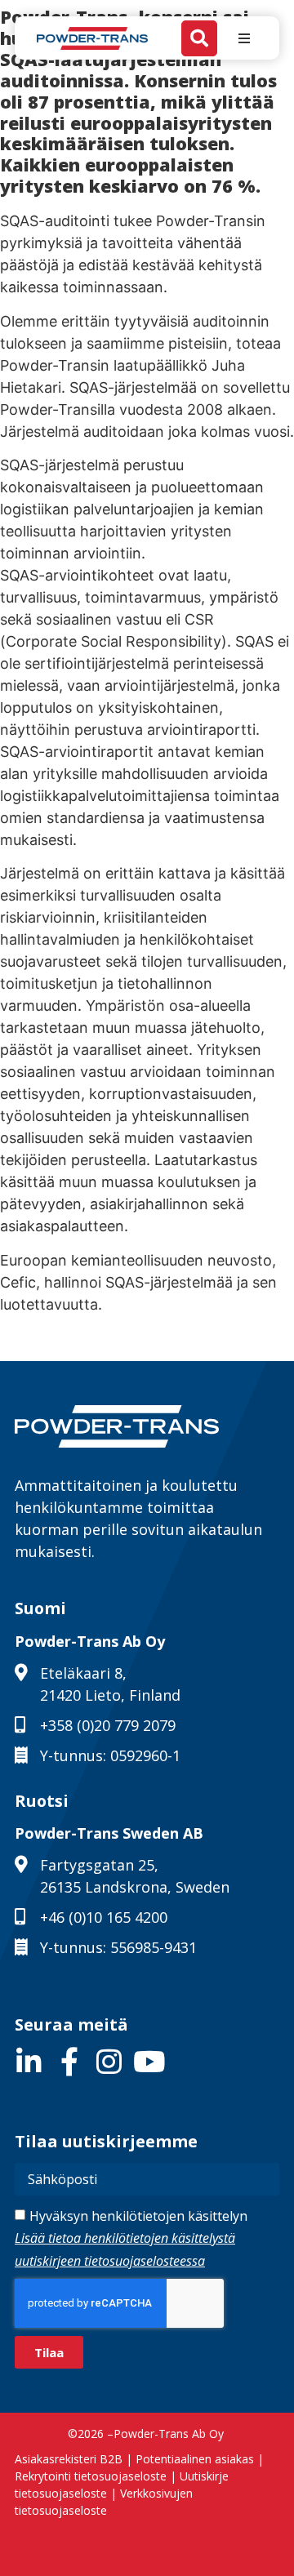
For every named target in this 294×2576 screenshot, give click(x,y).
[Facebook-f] (69, 2061)
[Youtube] (149, 2061)
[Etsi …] (199, 38)
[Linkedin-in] (29, 2061)
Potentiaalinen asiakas (195, 2459)
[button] (244, 38)
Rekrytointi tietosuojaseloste (91, 2476)
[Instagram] (109, 2061)
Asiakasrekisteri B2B (69, 2459)
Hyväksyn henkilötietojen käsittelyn (131, 2238)
